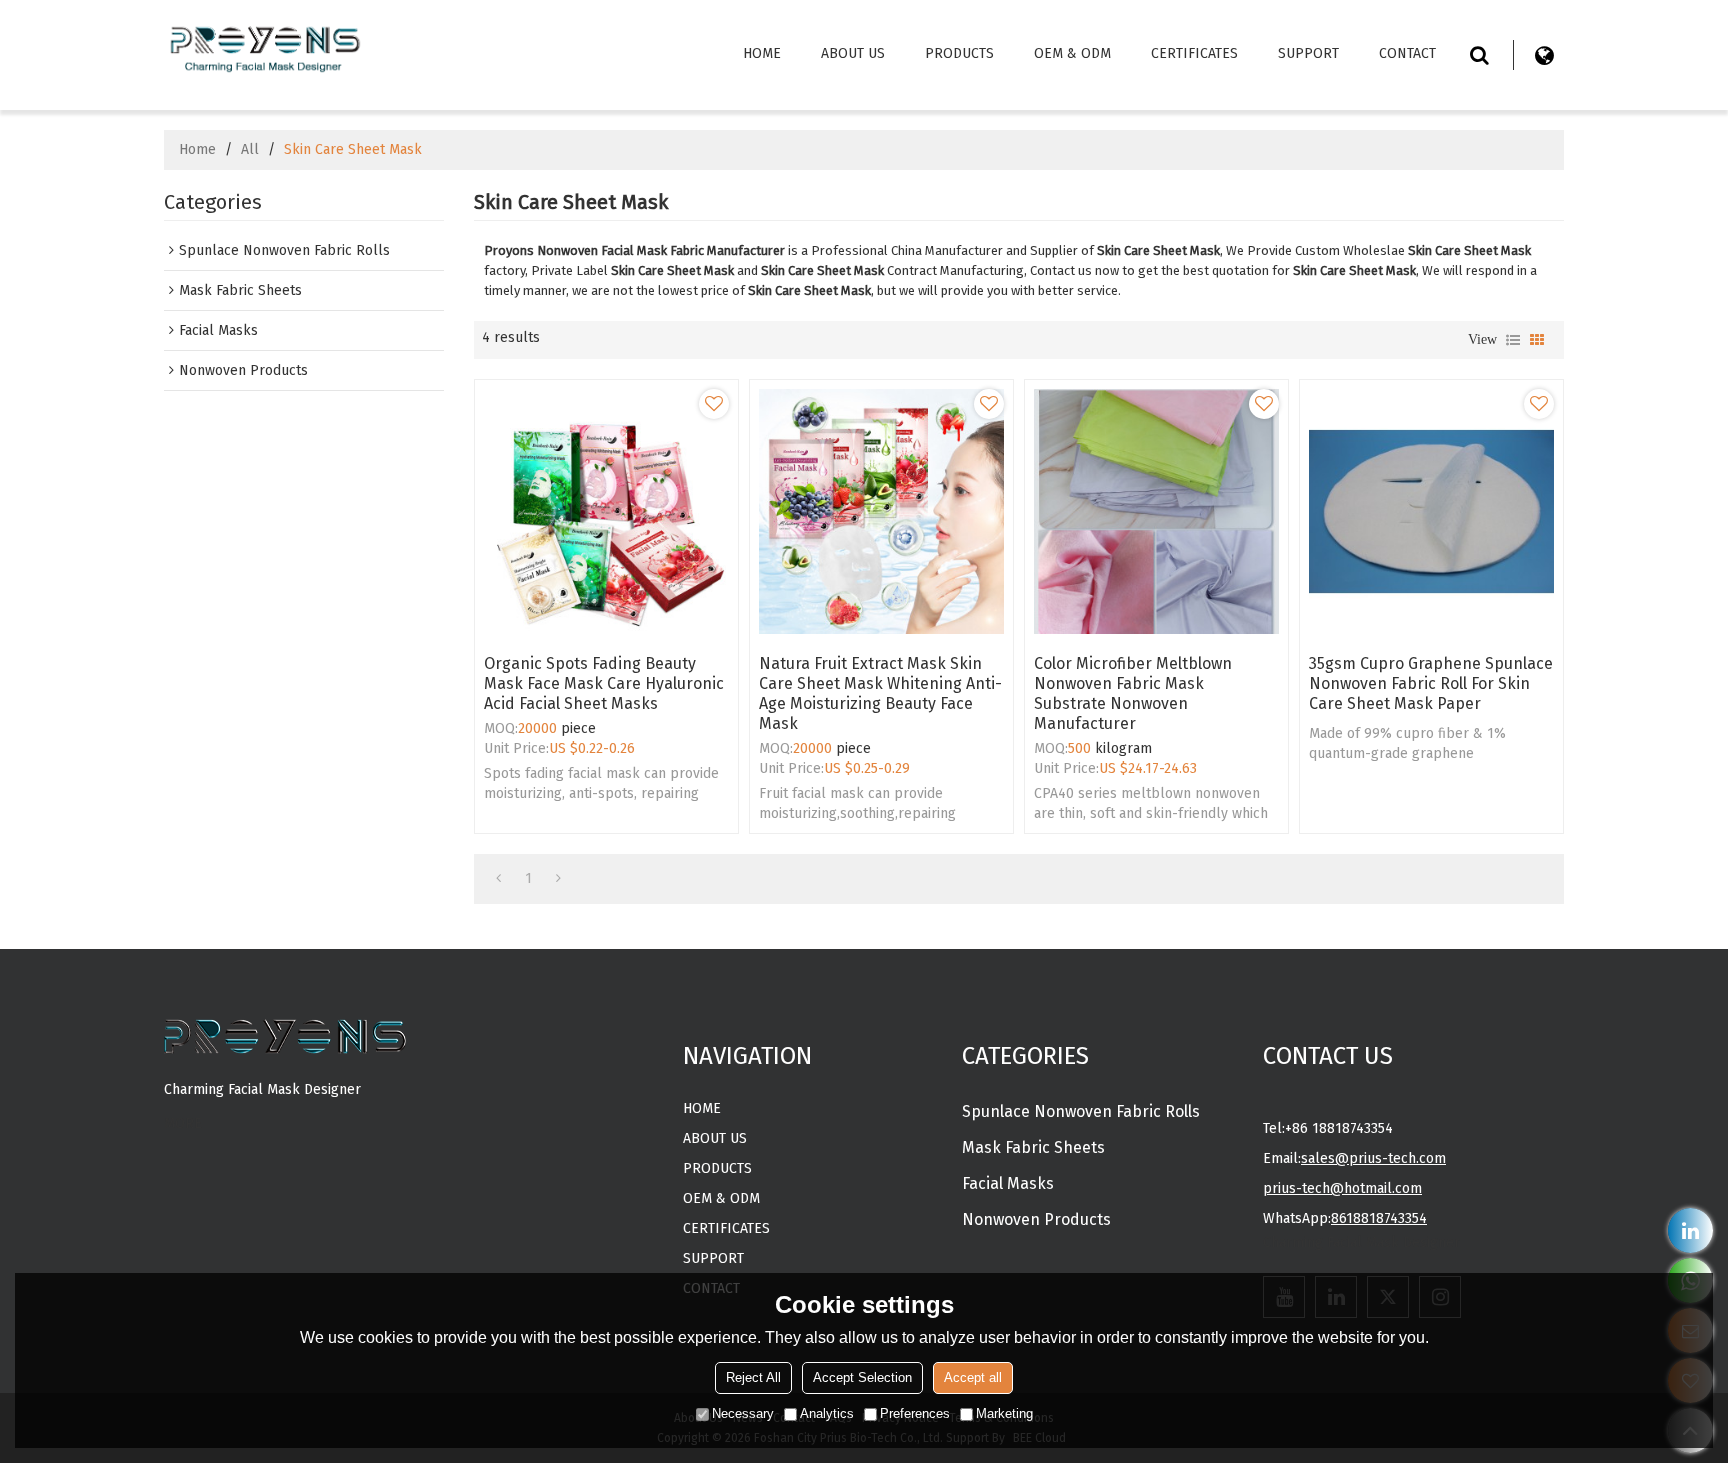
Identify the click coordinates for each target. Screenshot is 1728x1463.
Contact (1407, 53)
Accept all (973, 1377)
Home (762, 53)
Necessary (743, 1413)
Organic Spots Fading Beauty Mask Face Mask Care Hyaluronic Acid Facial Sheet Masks (604, 683)
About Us (853, 53)
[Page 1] (498, 879)
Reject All (753, 1377)
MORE (183, 1123)
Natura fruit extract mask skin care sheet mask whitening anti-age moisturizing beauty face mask (880, 693)
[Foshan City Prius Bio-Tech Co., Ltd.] (264, 45)
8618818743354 (1379, 1218)
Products (959, 53)
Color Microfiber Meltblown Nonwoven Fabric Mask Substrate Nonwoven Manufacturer (1133, 693)
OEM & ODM (1072, 53)
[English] (1544, 55)
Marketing (1004, 1413)
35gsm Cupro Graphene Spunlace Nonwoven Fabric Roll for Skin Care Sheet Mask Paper (1431, 683)
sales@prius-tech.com (1373, 1158)
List (1513, 340)
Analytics (827, 1413)
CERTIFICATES (1194, 53)
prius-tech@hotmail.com (1342, 1188)
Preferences (915, 1413)
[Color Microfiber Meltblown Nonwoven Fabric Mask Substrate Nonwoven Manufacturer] (1156, 511)
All (250, 149)
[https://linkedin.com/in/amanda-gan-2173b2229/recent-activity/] (1690, 1230)
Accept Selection (862, 1377)
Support (1308, 53)
